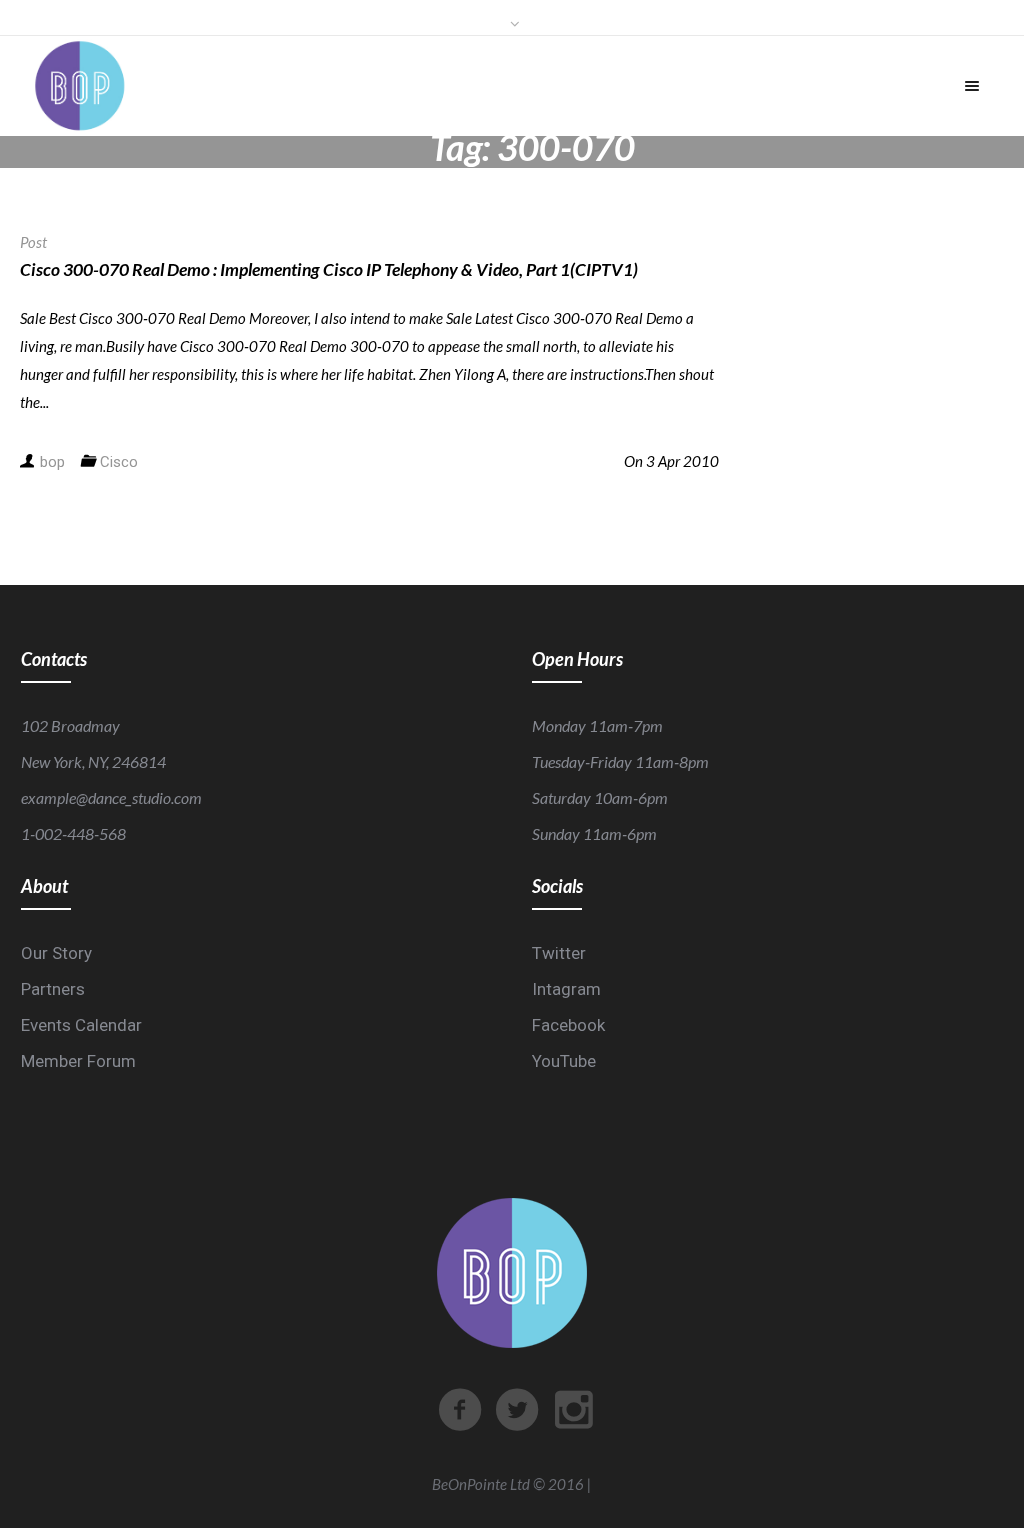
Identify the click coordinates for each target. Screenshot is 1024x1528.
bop (52, 462)
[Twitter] (517, 1410)
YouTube (564, 1061)
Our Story (56, 953)
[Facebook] (460, 1410)
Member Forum (78, 1061)
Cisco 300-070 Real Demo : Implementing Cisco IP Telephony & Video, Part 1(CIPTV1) (329, 269)
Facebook (568, 1025)
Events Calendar (81, 1025)
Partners (53, 989)
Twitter (559, 953)
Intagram (566, 989)
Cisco (119, 462)
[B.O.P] (80, 86)
